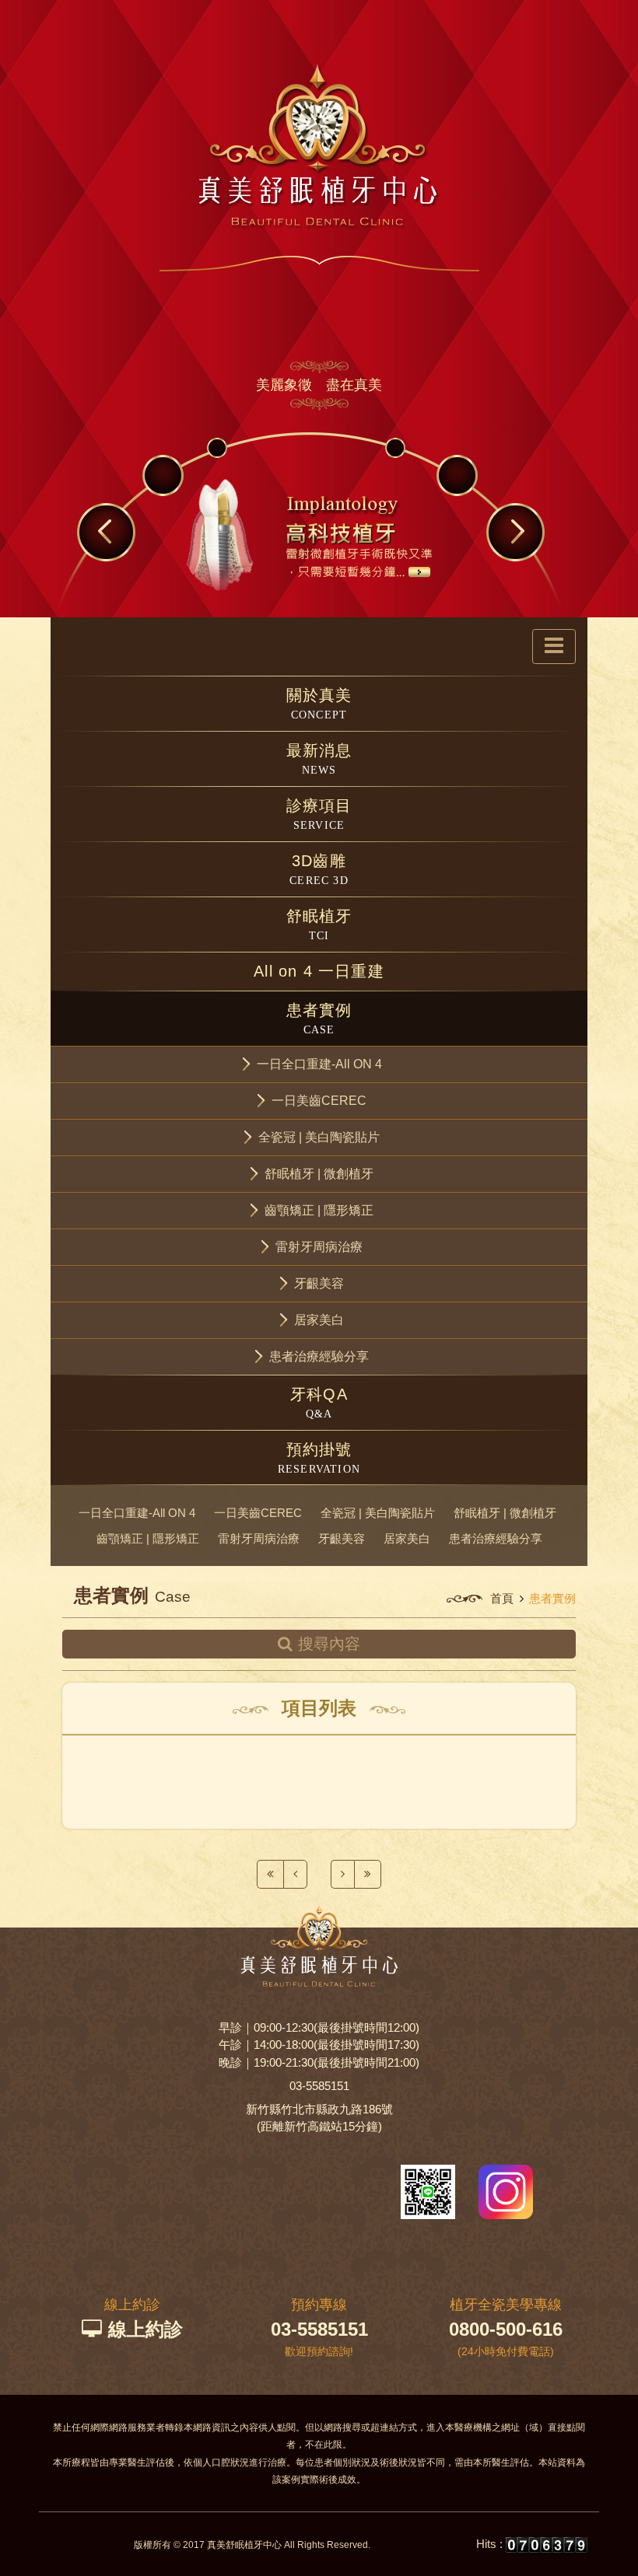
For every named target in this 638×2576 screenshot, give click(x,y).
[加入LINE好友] (428, 2191)
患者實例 (319, 1019)
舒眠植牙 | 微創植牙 (505, 1513)
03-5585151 (319, 2086)
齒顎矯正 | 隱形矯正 (148, 1538)
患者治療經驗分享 (496, 1538)
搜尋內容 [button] (329, 1644)
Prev (106, 531)
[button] (319, 1064)
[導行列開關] (554, 647)
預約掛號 (319, 1458)
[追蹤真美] (506, 2191)
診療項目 (319, 814)
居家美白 (407, 1538)
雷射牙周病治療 (259, 1538)
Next (517, 531)
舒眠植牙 (319, 924)
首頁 (502, 1598)
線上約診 (145, 2329)
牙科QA (319, 1403)
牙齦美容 (342, 1538)
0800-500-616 (506, 2329)
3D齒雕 (319, 869)
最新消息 (319, 759)
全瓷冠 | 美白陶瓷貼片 (378, 1513)
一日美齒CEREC (258, 1513)
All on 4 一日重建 (319, 971)
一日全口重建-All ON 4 (137, 1513)
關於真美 (319, 704)
